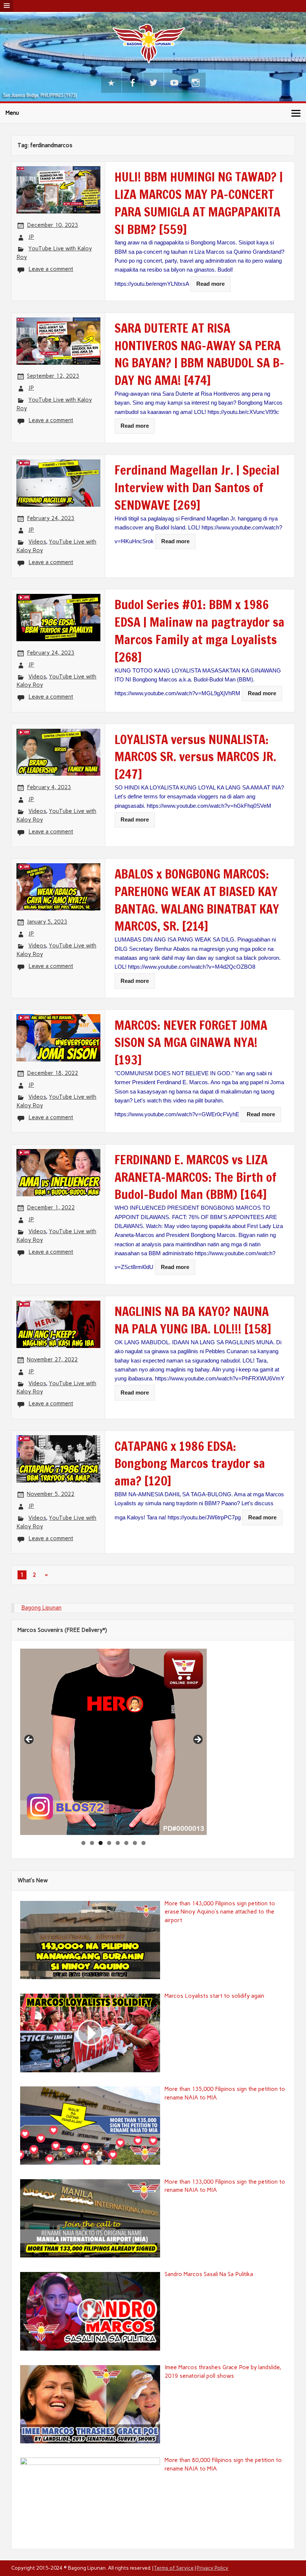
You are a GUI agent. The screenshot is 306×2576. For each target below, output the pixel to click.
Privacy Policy (213, 2568)
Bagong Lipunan (41, 1608)
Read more (210, 284)
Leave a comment (51, 269)
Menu (12, 113)
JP (31, 237)
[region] (113, 1742)
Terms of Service (174, 2568)
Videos (37, 542)
